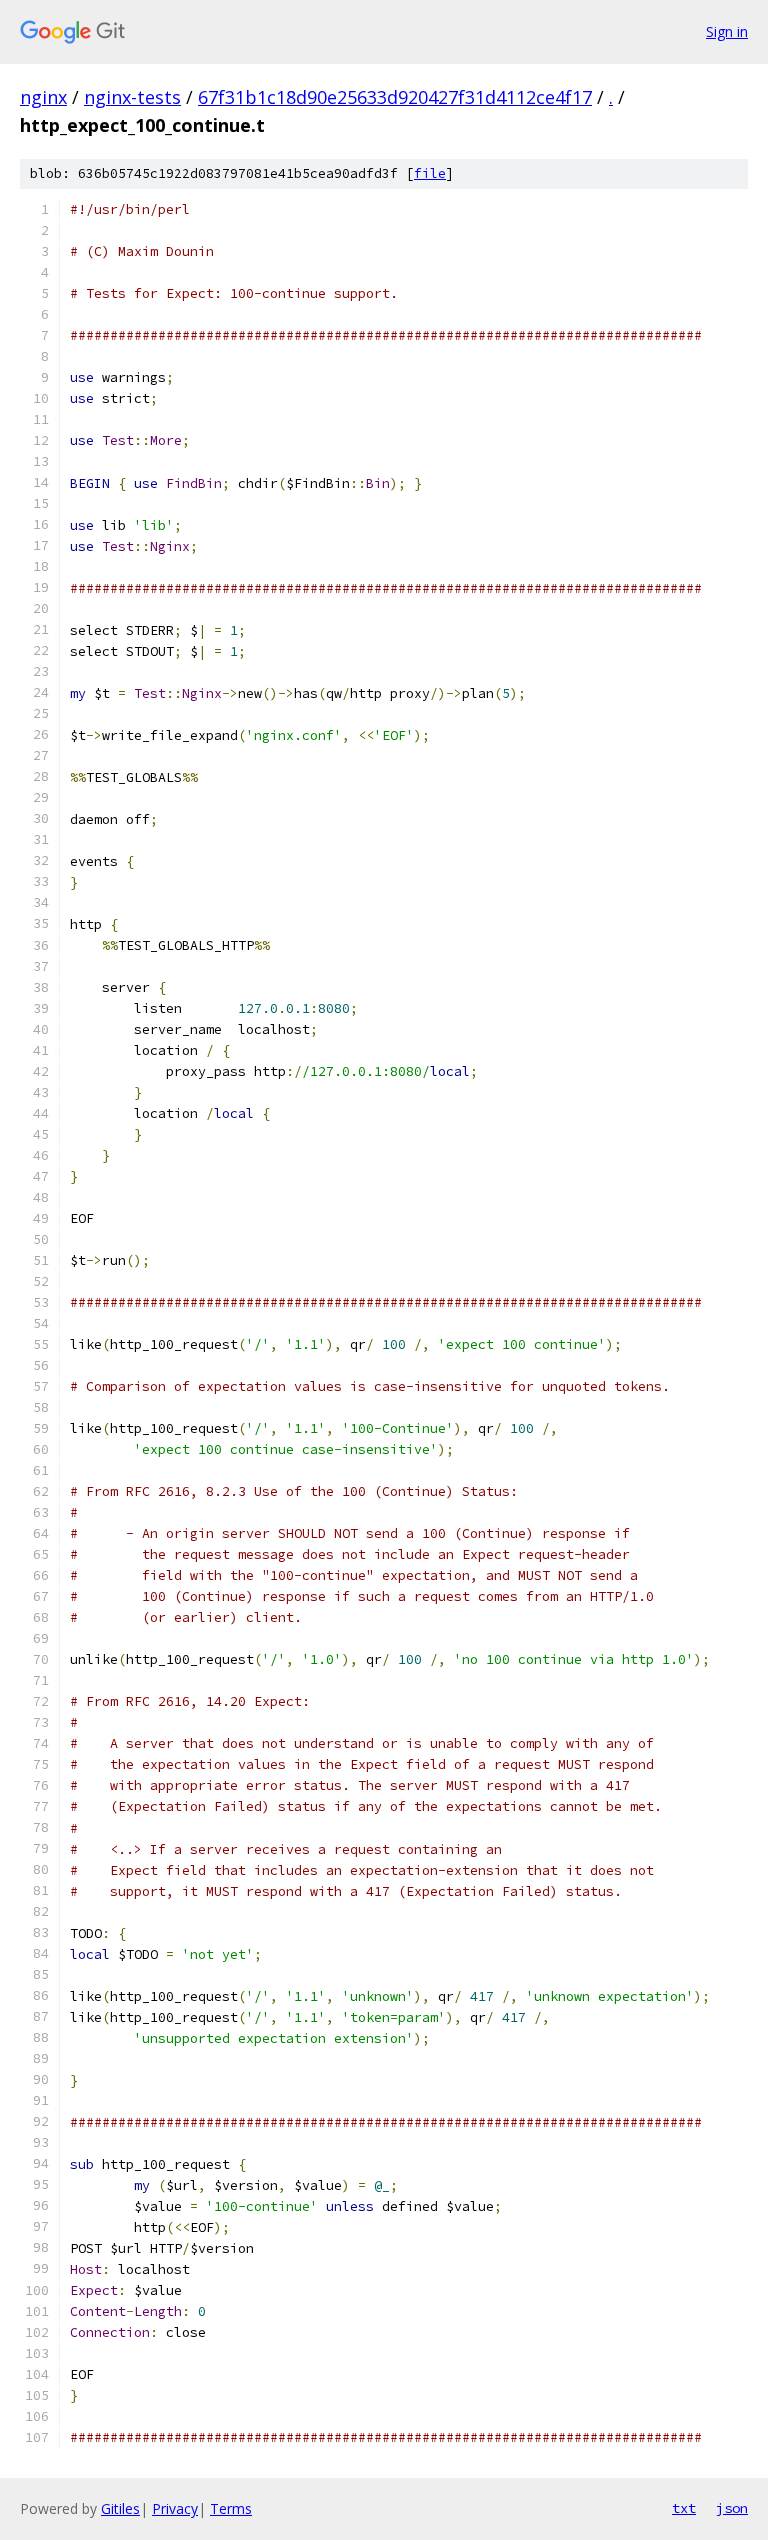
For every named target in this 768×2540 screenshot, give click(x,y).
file (430, 173)
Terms (231, 2508)
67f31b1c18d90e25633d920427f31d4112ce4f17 (395, 97)
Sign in (727, 31)
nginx (43, 97)
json (732, 2508)
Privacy (175, 2508)
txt (684, 2508)
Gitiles (120, 2508)
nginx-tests (132, 97)
